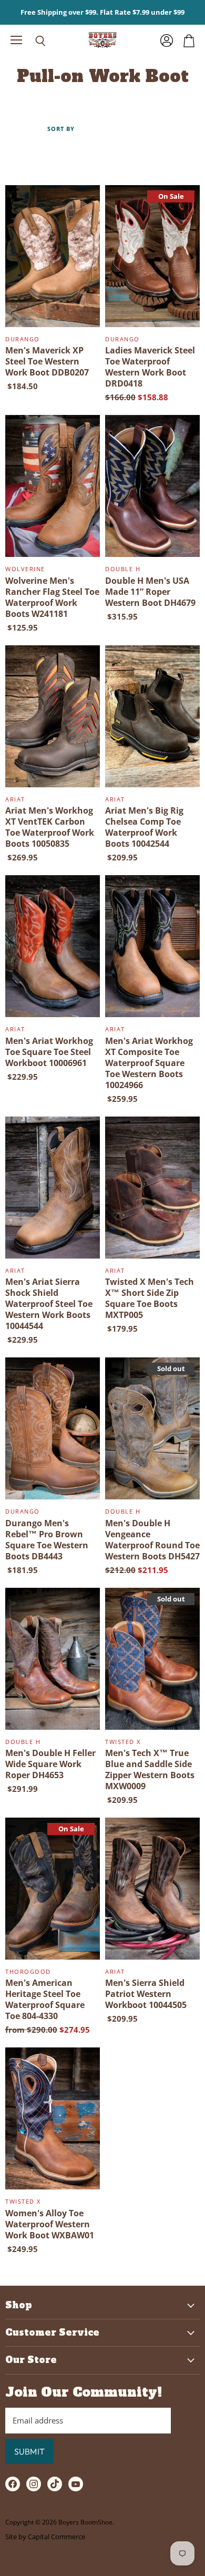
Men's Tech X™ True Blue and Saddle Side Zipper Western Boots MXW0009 (150, 1769)
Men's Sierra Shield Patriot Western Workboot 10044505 (146, 1994)
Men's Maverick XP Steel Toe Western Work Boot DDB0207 (47, 361)
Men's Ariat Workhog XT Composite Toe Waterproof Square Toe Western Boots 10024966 (149, 1063)
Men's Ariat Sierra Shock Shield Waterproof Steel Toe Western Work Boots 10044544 (49, 1304)
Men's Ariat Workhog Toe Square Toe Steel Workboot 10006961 (49, 1052)
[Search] (33, 41)
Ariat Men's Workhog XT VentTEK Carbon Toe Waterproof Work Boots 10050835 (50, 827)
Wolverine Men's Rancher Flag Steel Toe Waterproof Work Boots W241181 (52, 597)
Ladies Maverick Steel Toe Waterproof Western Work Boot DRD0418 (150, 367)
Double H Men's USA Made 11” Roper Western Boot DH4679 (150, 592)
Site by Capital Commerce (45, 2537)
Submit (29, 2451)
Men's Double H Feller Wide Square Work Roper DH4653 (50, 1764)
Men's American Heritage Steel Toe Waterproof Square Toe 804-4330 (45, 1999)
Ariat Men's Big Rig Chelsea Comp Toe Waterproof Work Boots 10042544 (144, 827)
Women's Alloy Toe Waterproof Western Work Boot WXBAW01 (50, 2224)
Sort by (61, 129)
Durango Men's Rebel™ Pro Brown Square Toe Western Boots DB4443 (47, 1540)
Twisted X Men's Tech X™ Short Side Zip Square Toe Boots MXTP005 (150, 1298)
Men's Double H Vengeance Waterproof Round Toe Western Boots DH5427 (152, 1540)
